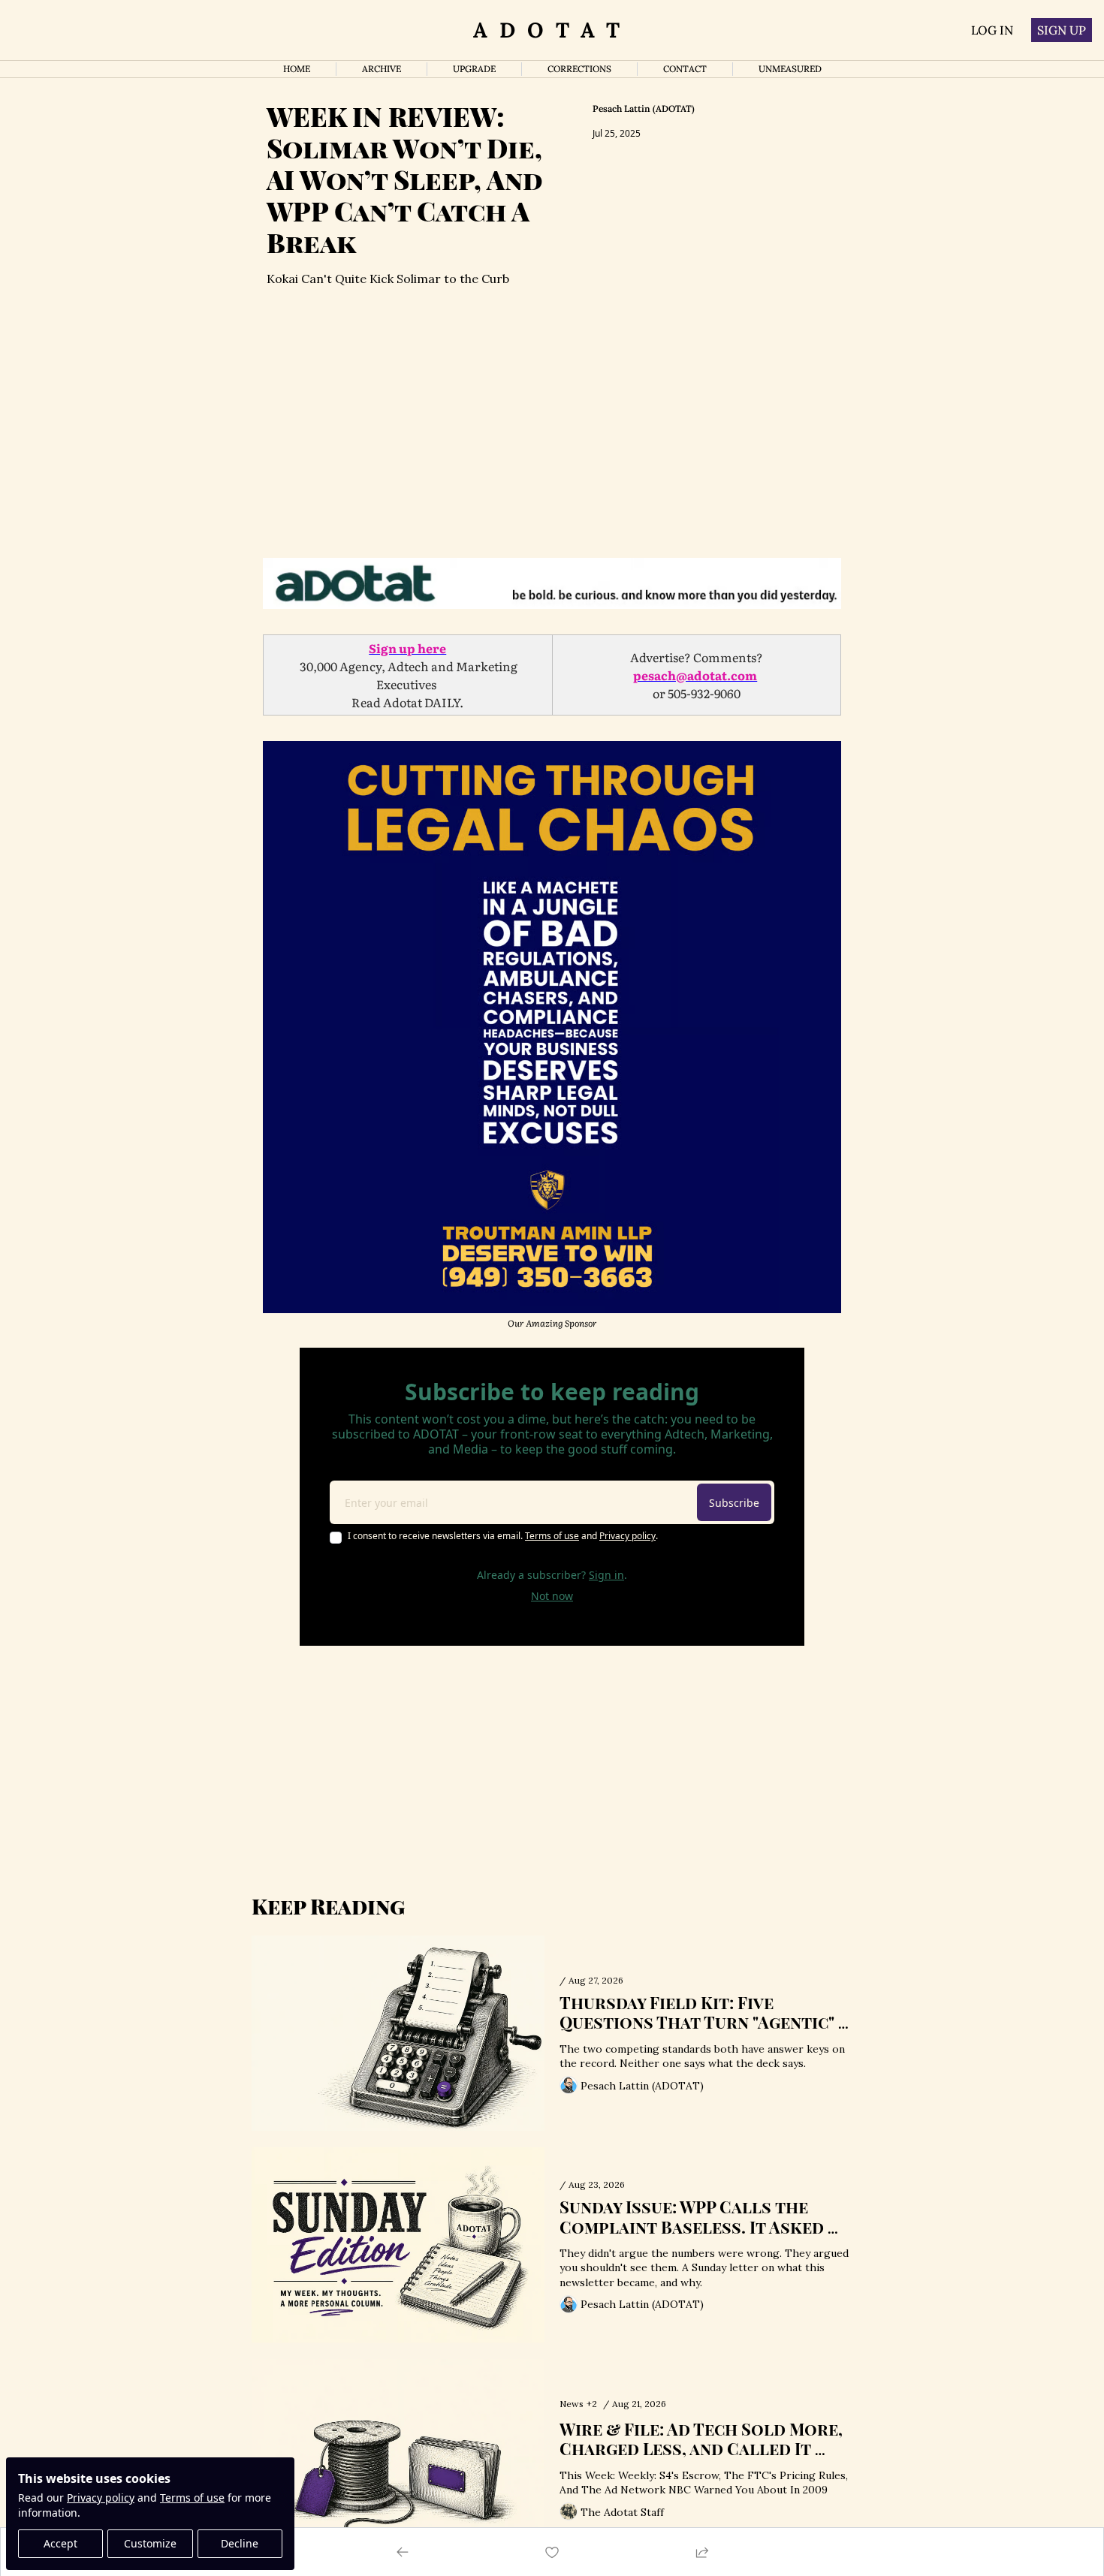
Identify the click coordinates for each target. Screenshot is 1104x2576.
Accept (60, 2543)
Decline (240, 2543)
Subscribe (734, 1503)
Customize (150, 2543)
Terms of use (192, 2498)
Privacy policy (101, 2498)
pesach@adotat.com (695, 675)
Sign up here (407, 648)
